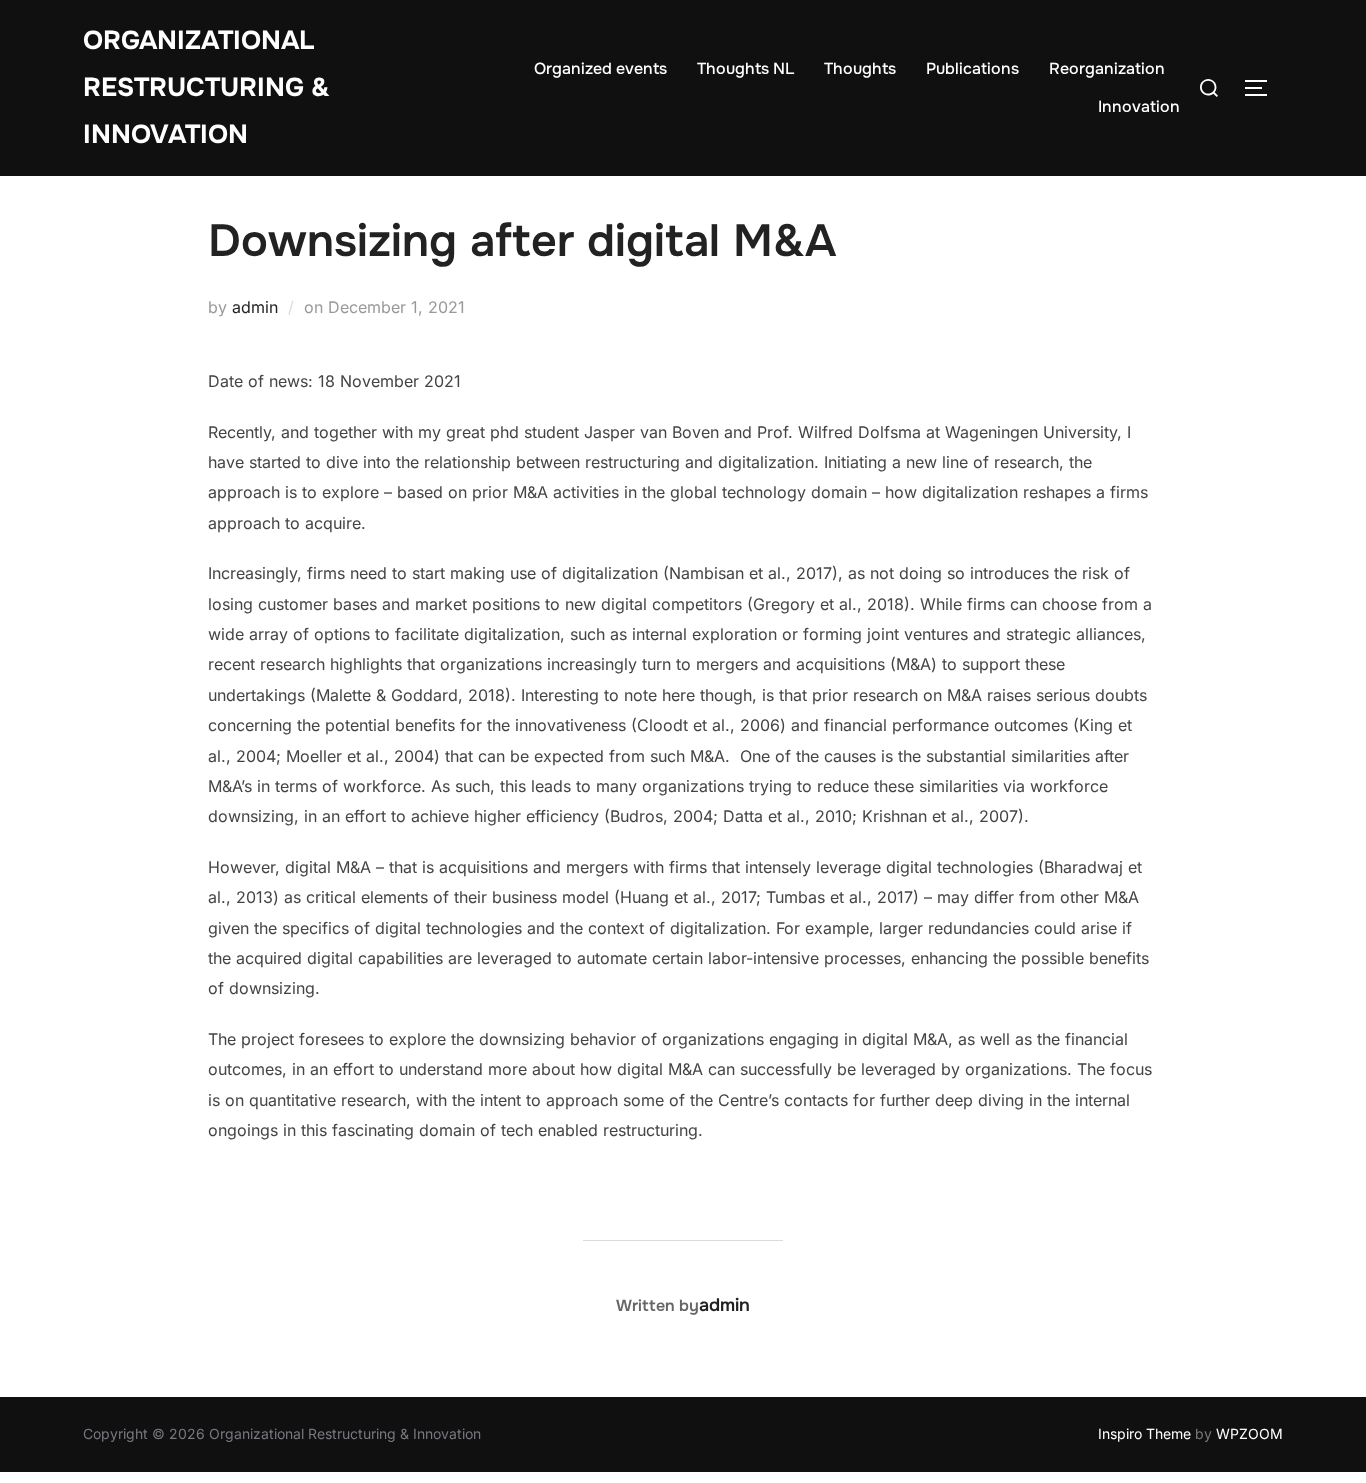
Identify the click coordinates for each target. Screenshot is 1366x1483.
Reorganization (1107, 68)
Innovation (1139, 106)
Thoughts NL (745, 68)
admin (255, 307)
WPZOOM (1249, 1433)
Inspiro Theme (1144, 1433)
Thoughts (860, 68)
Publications (972, 68)
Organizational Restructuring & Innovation (206, 87)
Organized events (600, 68)
